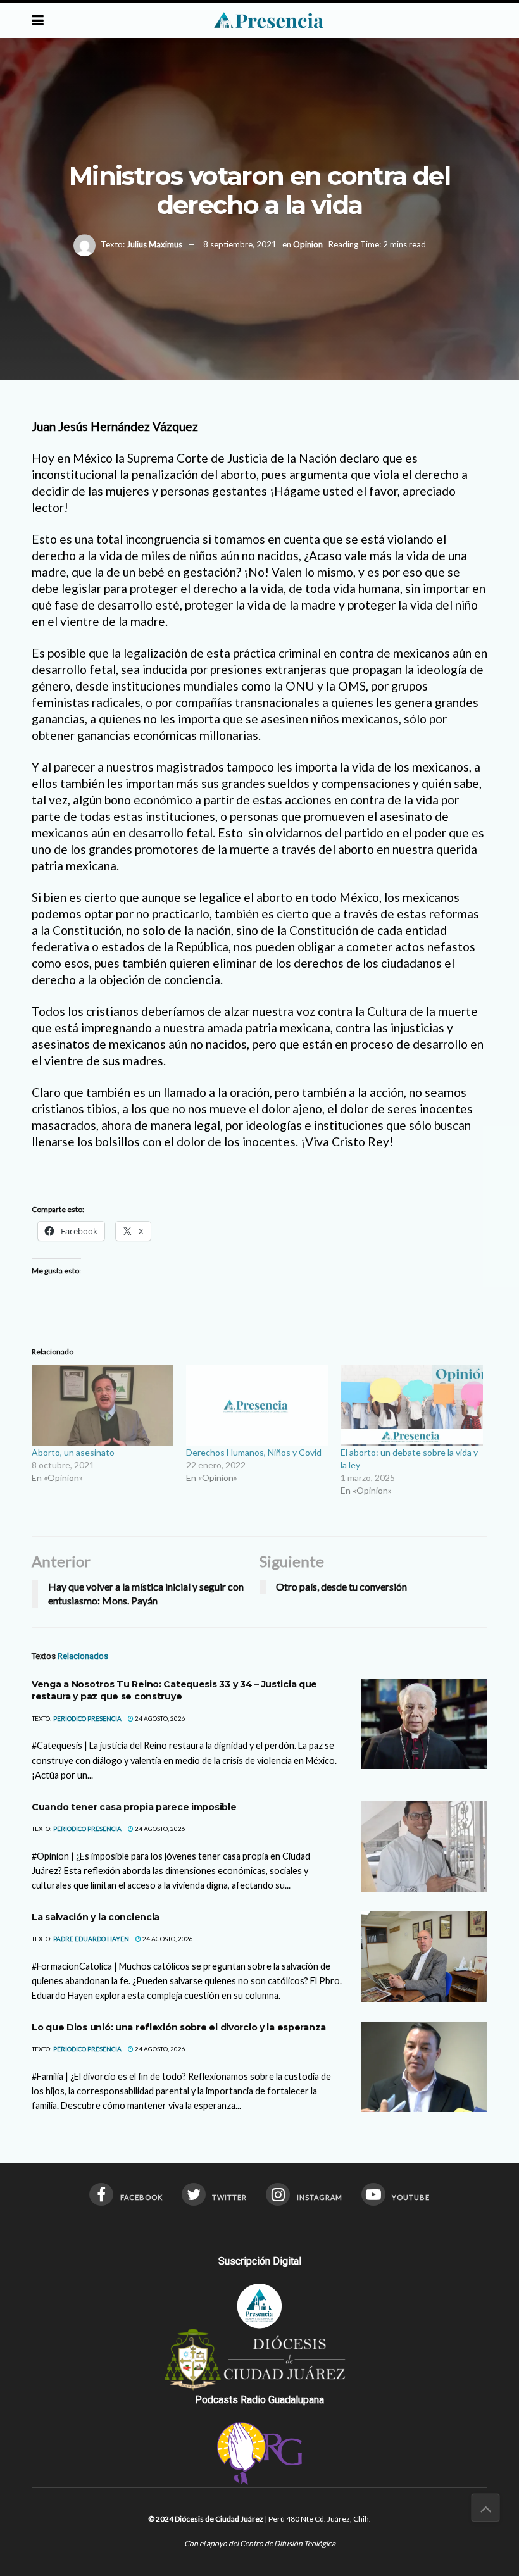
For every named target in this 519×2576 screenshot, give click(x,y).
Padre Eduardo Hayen (91, 1939)
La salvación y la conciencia (96, 1917)
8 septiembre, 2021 (240, 244)
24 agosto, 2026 (159, 1718)
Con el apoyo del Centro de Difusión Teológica (260, 2543)
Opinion (308, 244)
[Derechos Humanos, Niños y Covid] (257, 1406)
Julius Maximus (154, 244)
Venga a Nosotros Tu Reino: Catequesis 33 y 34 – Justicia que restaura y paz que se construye (174, 1691)
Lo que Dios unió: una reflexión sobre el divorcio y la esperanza (179, 2027)
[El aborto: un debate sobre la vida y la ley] (411, 1406)
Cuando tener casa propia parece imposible (134, 1807)
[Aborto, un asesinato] (103, 1406)
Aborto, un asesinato (73, 1452)
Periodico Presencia (87, 1718)
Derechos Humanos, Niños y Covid (254, 1452)
